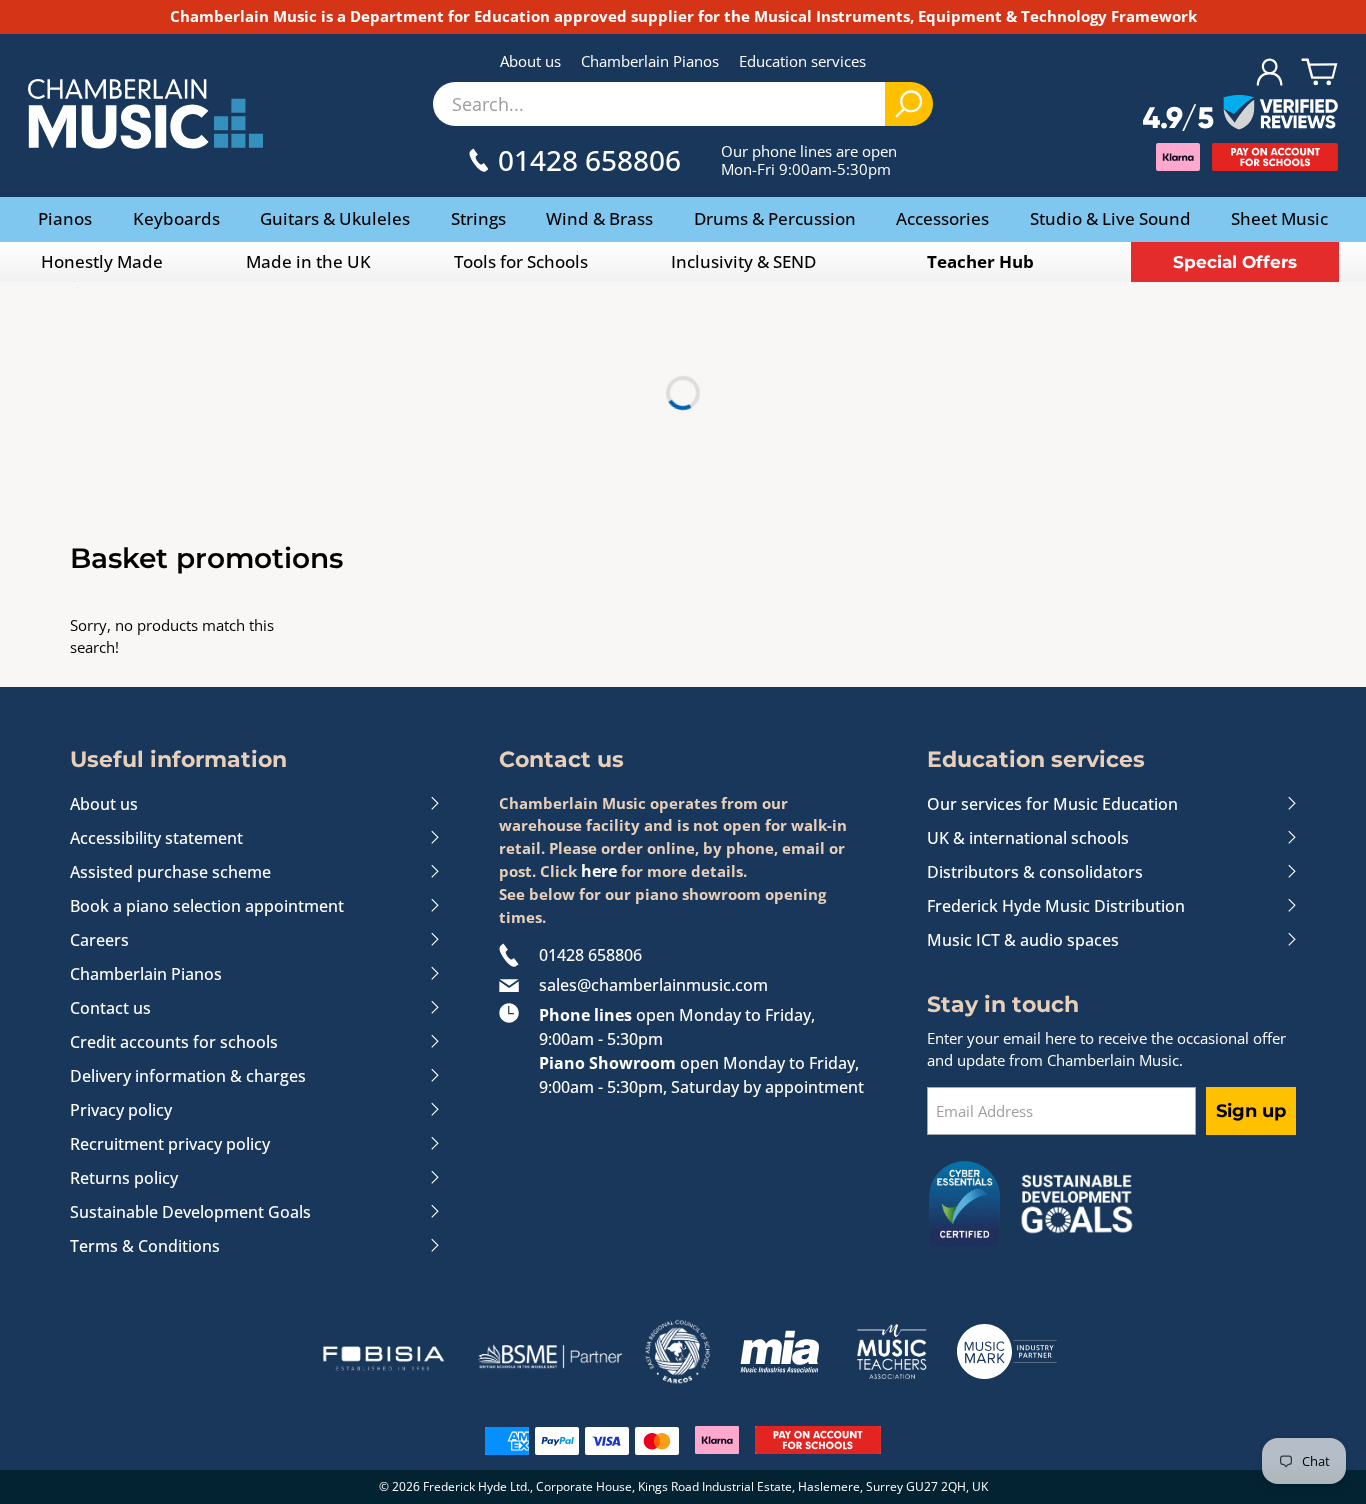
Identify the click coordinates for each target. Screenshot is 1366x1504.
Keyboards (176, 218)
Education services (802, 61)
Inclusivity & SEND (743, 261)
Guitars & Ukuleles (335, 218)
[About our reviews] (1240, 114)
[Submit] (909, 104)
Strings (478, 218)
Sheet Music (1279, 218)
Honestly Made (102, 261)
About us (530, 61)
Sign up (1251, 1111)
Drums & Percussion (775, 218)
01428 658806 (590, 955)
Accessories (942, 218)
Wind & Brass (599, 218)
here (599, 871)
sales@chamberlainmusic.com (653, 985)
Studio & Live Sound (1110, 218)
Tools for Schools (521, 261)
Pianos (65, 218)
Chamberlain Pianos (650, 61)
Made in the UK (308, 261)
